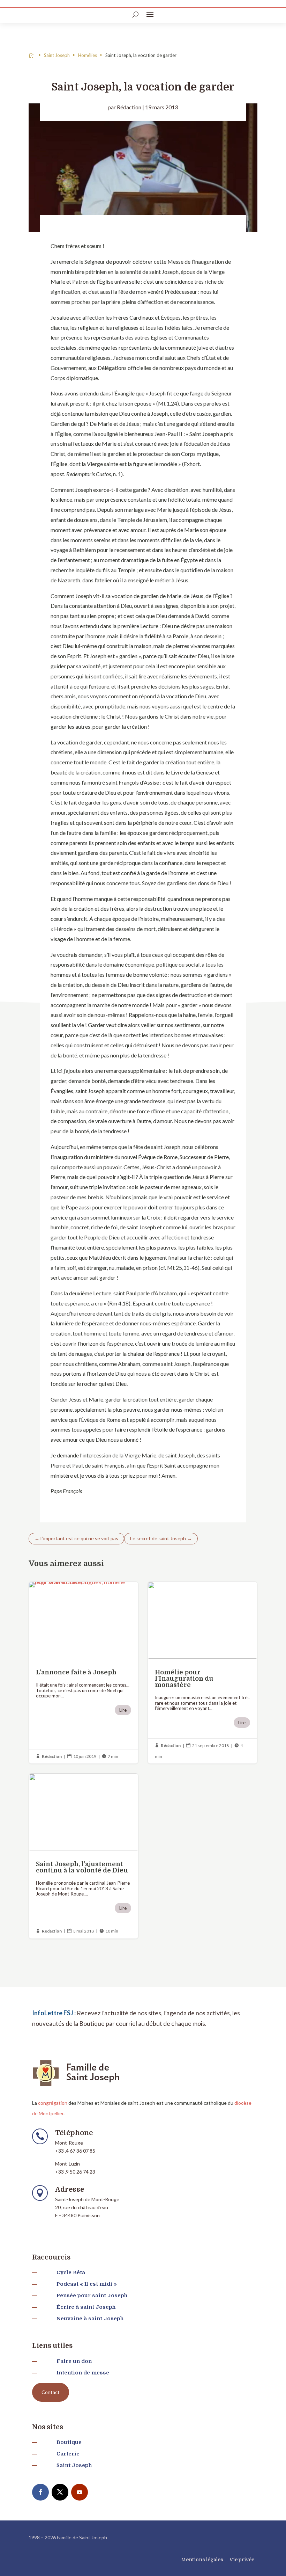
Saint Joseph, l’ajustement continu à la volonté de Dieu (84, 1856)
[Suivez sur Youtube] (80, 2492)
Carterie (68, 2454)
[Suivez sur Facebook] (40, 2492)
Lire (123, 1710)
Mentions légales (202, 2560)
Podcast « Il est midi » (87, 2284)
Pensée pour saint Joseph (92, 2295)
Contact (51, 2392)
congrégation (53, 2103)
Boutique (69, 2442)
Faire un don (74, 2361)
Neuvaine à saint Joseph (90, 2319)
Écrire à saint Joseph (86, 2307)
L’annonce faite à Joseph (84, 1673)
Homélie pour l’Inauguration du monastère (202, 1673)
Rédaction (129, 107)
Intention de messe (83, 2373)
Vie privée (242, 2560)
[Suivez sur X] (60, 2492)
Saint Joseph (74, 2465)
